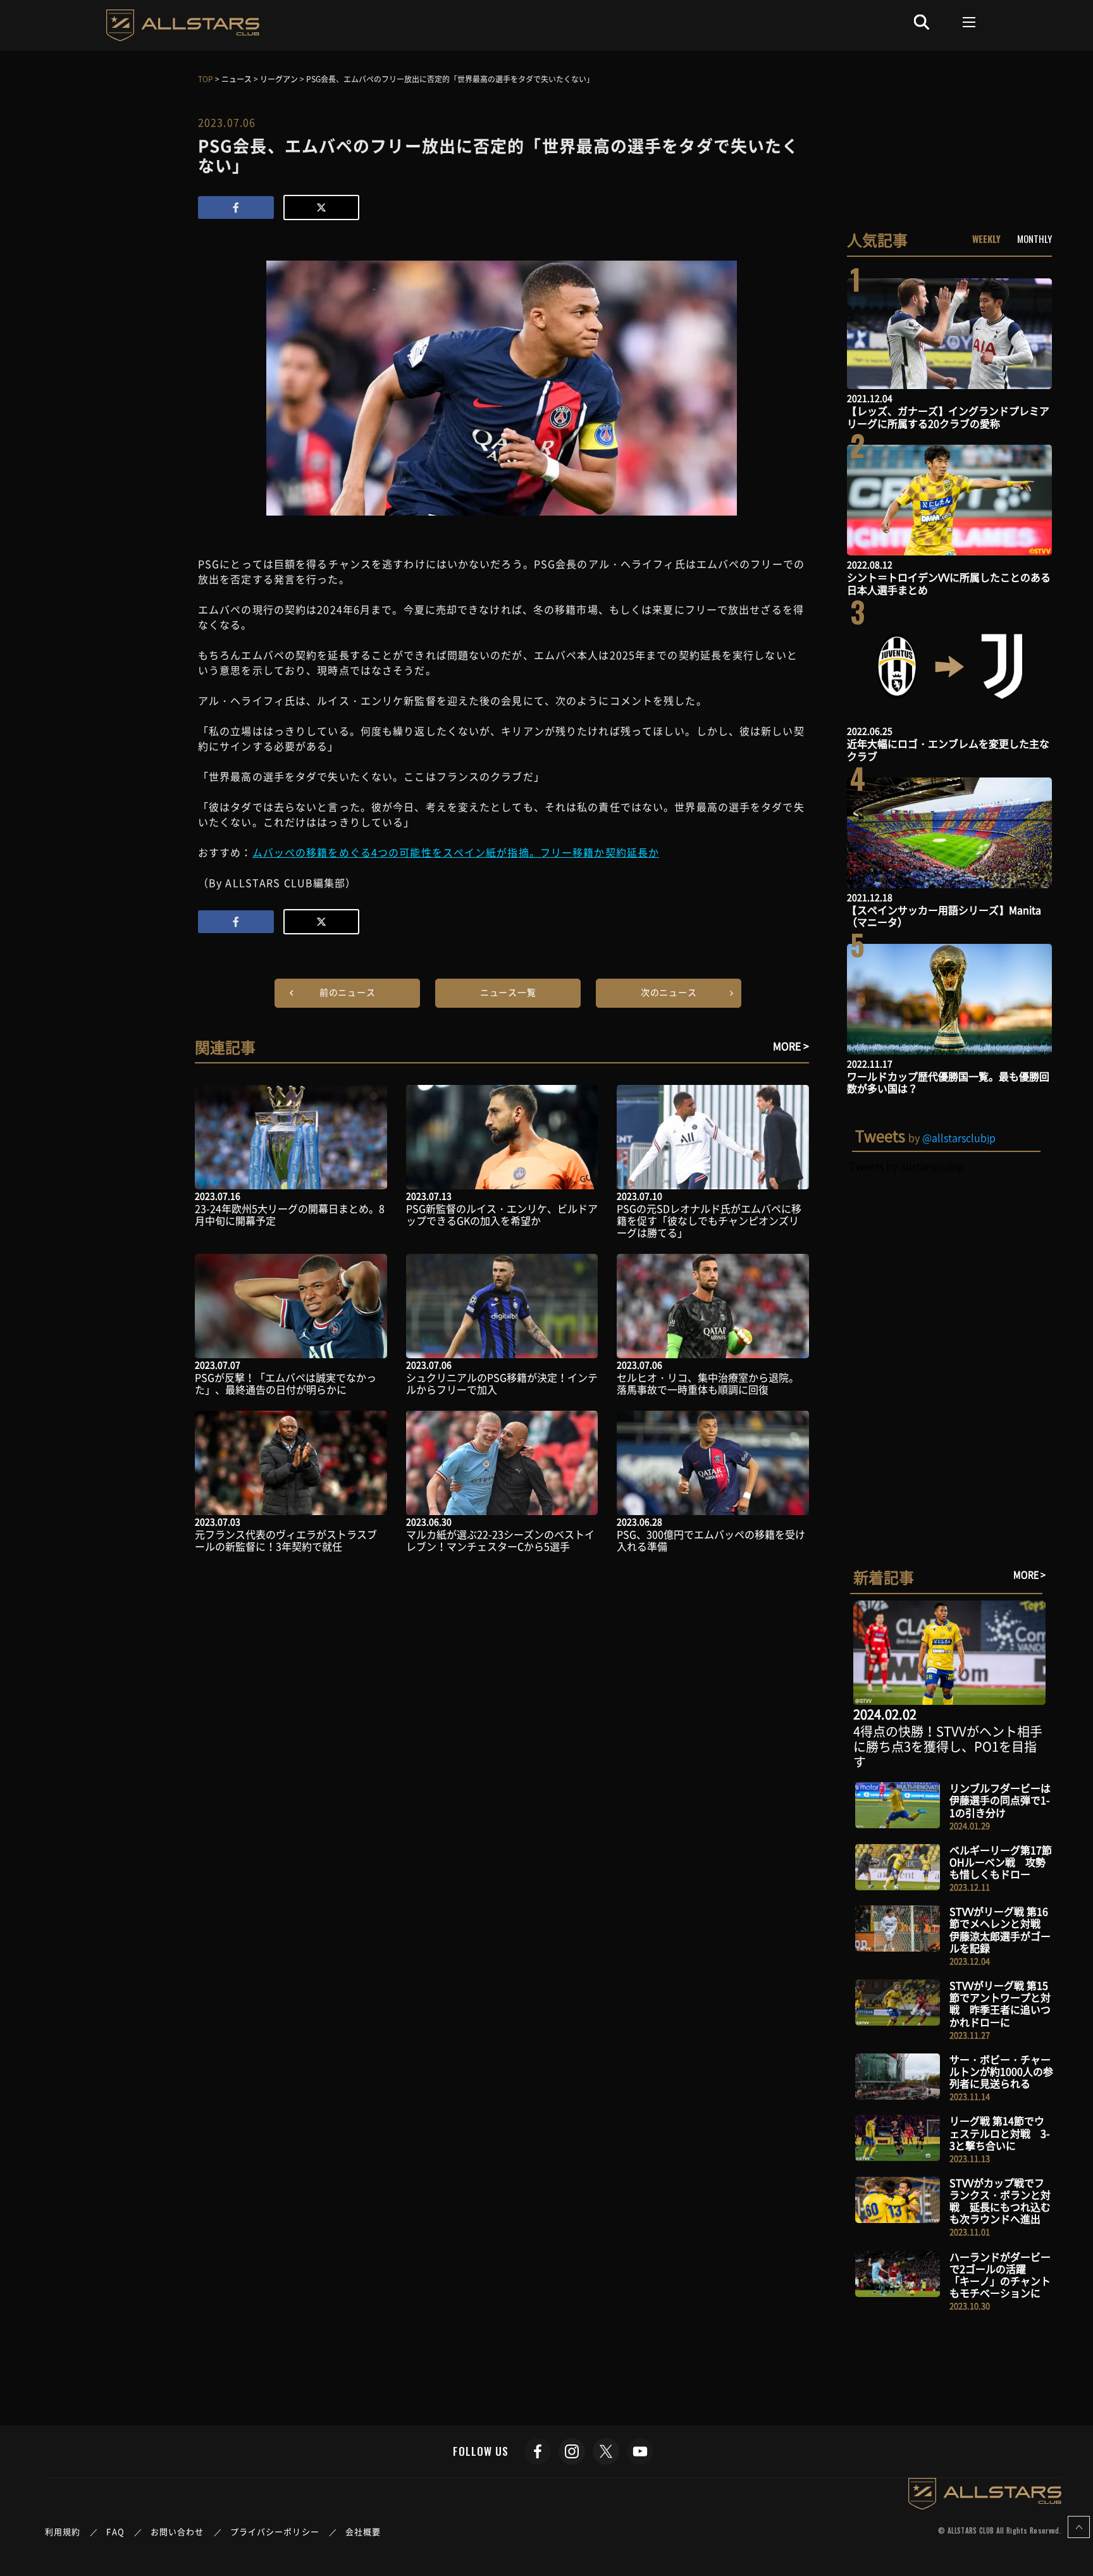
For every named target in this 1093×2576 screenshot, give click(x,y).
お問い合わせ (177, 2531)
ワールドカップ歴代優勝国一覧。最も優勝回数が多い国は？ (948, 1082)
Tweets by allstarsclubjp (907, 1166)
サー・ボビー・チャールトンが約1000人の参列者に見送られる (1001, 2071)
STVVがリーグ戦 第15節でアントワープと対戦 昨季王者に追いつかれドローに (1000, 2003)
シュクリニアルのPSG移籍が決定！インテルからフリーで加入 (502, 1383)
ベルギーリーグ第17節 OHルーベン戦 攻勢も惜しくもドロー (1001, 1862)
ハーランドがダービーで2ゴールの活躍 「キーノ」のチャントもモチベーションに (1000, 2275)
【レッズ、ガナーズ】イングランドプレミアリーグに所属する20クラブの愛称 (948, 417)
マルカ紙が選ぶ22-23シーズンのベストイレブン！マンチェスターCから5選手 (500, 1540)
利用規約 (63, 2531)
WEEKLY (986, 238)
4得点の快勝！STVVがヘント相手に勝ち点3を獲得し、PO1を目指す (948, 1746)
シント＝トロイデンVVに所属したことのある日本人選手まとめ (949, 583)
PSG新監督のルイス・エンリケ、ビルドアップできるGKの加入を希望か (502, 1214)
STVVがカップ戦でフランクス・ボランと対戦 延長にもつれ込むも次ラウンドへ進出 (1000, 2201)
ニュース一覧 (508, 992)
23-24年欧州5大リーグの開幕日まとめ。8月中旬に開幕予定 (290, 1214)
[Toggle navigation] (970, 22)
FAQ (115, 2531)
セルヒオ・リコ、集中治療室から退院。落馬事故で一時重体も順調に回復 (708, 1383)
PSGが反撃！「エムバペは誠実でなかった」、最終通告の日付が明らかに (286, 1383)
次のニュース (669, 992)
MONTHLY (1034, 238)
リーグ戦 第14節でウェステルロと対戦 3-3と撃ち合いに (1000, 2133)
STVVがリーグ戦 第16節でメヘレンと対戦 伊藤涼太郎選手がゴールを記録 (1000, 1929)
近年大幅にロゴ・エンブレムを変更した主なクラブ (948, 749)
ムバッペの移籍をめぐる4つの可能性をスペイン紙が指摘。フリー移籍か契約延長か (456, 852)
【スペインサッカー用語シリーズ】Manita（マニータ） (944, 916)
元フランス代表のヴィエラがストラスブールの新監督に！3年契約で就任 (286, 1540)
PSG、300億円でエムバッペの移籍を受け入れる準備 (711, 1540)
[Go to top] (1079, 2527)
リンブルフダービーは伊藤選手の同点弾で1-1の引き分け (1000, 1800)
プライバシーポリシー (275, 2531)
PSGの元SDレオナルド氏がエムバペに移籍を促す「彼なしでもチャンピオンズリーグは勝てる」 (709, 1220)
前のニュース (348, 992)
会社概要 (363, 2531)
